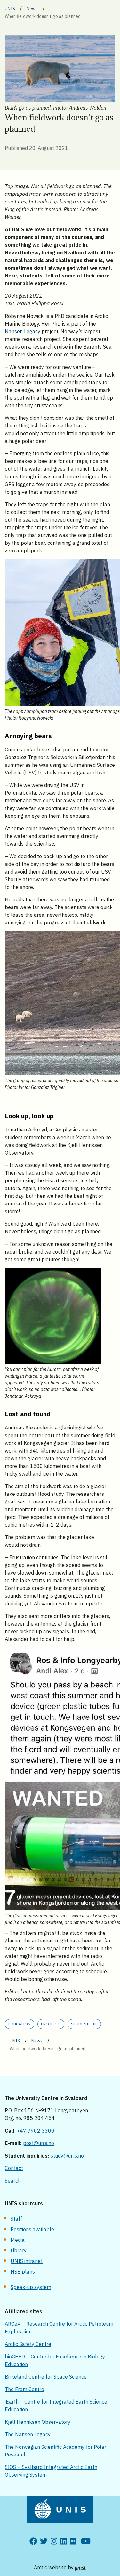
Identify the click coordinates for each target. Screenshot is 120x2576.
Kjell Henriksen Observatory (38, 2422)
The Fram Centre (24, 2389)
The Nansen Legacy (28, 2434)
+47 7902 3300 (36, 2131)
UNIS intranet (27, 2261)
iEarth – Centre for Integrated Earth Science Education (56, 2406)
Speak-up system (31, 2287)
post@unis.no (39, 2143)
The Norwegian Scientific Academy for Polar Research (56, 2451)
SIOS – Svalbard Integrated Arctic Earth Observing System (51, 2471)
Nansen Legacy (23, 331)
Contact (14, 2168)
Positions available (32, 2229)
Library (19, 2250)
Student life (84, 2024)
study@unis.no (67, 2156)
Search (13, 2181)
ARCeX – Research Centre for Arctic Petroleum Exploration (59, 2328)
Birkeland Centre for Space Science (46, 2377)
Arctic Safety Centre (28, 2344)
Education (20, 2024)
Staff (16, 2219)
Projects (51, 2024)
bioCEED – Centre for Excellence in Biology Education (55, 2360)
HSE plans (23, 2272)
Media (18, 2240)
